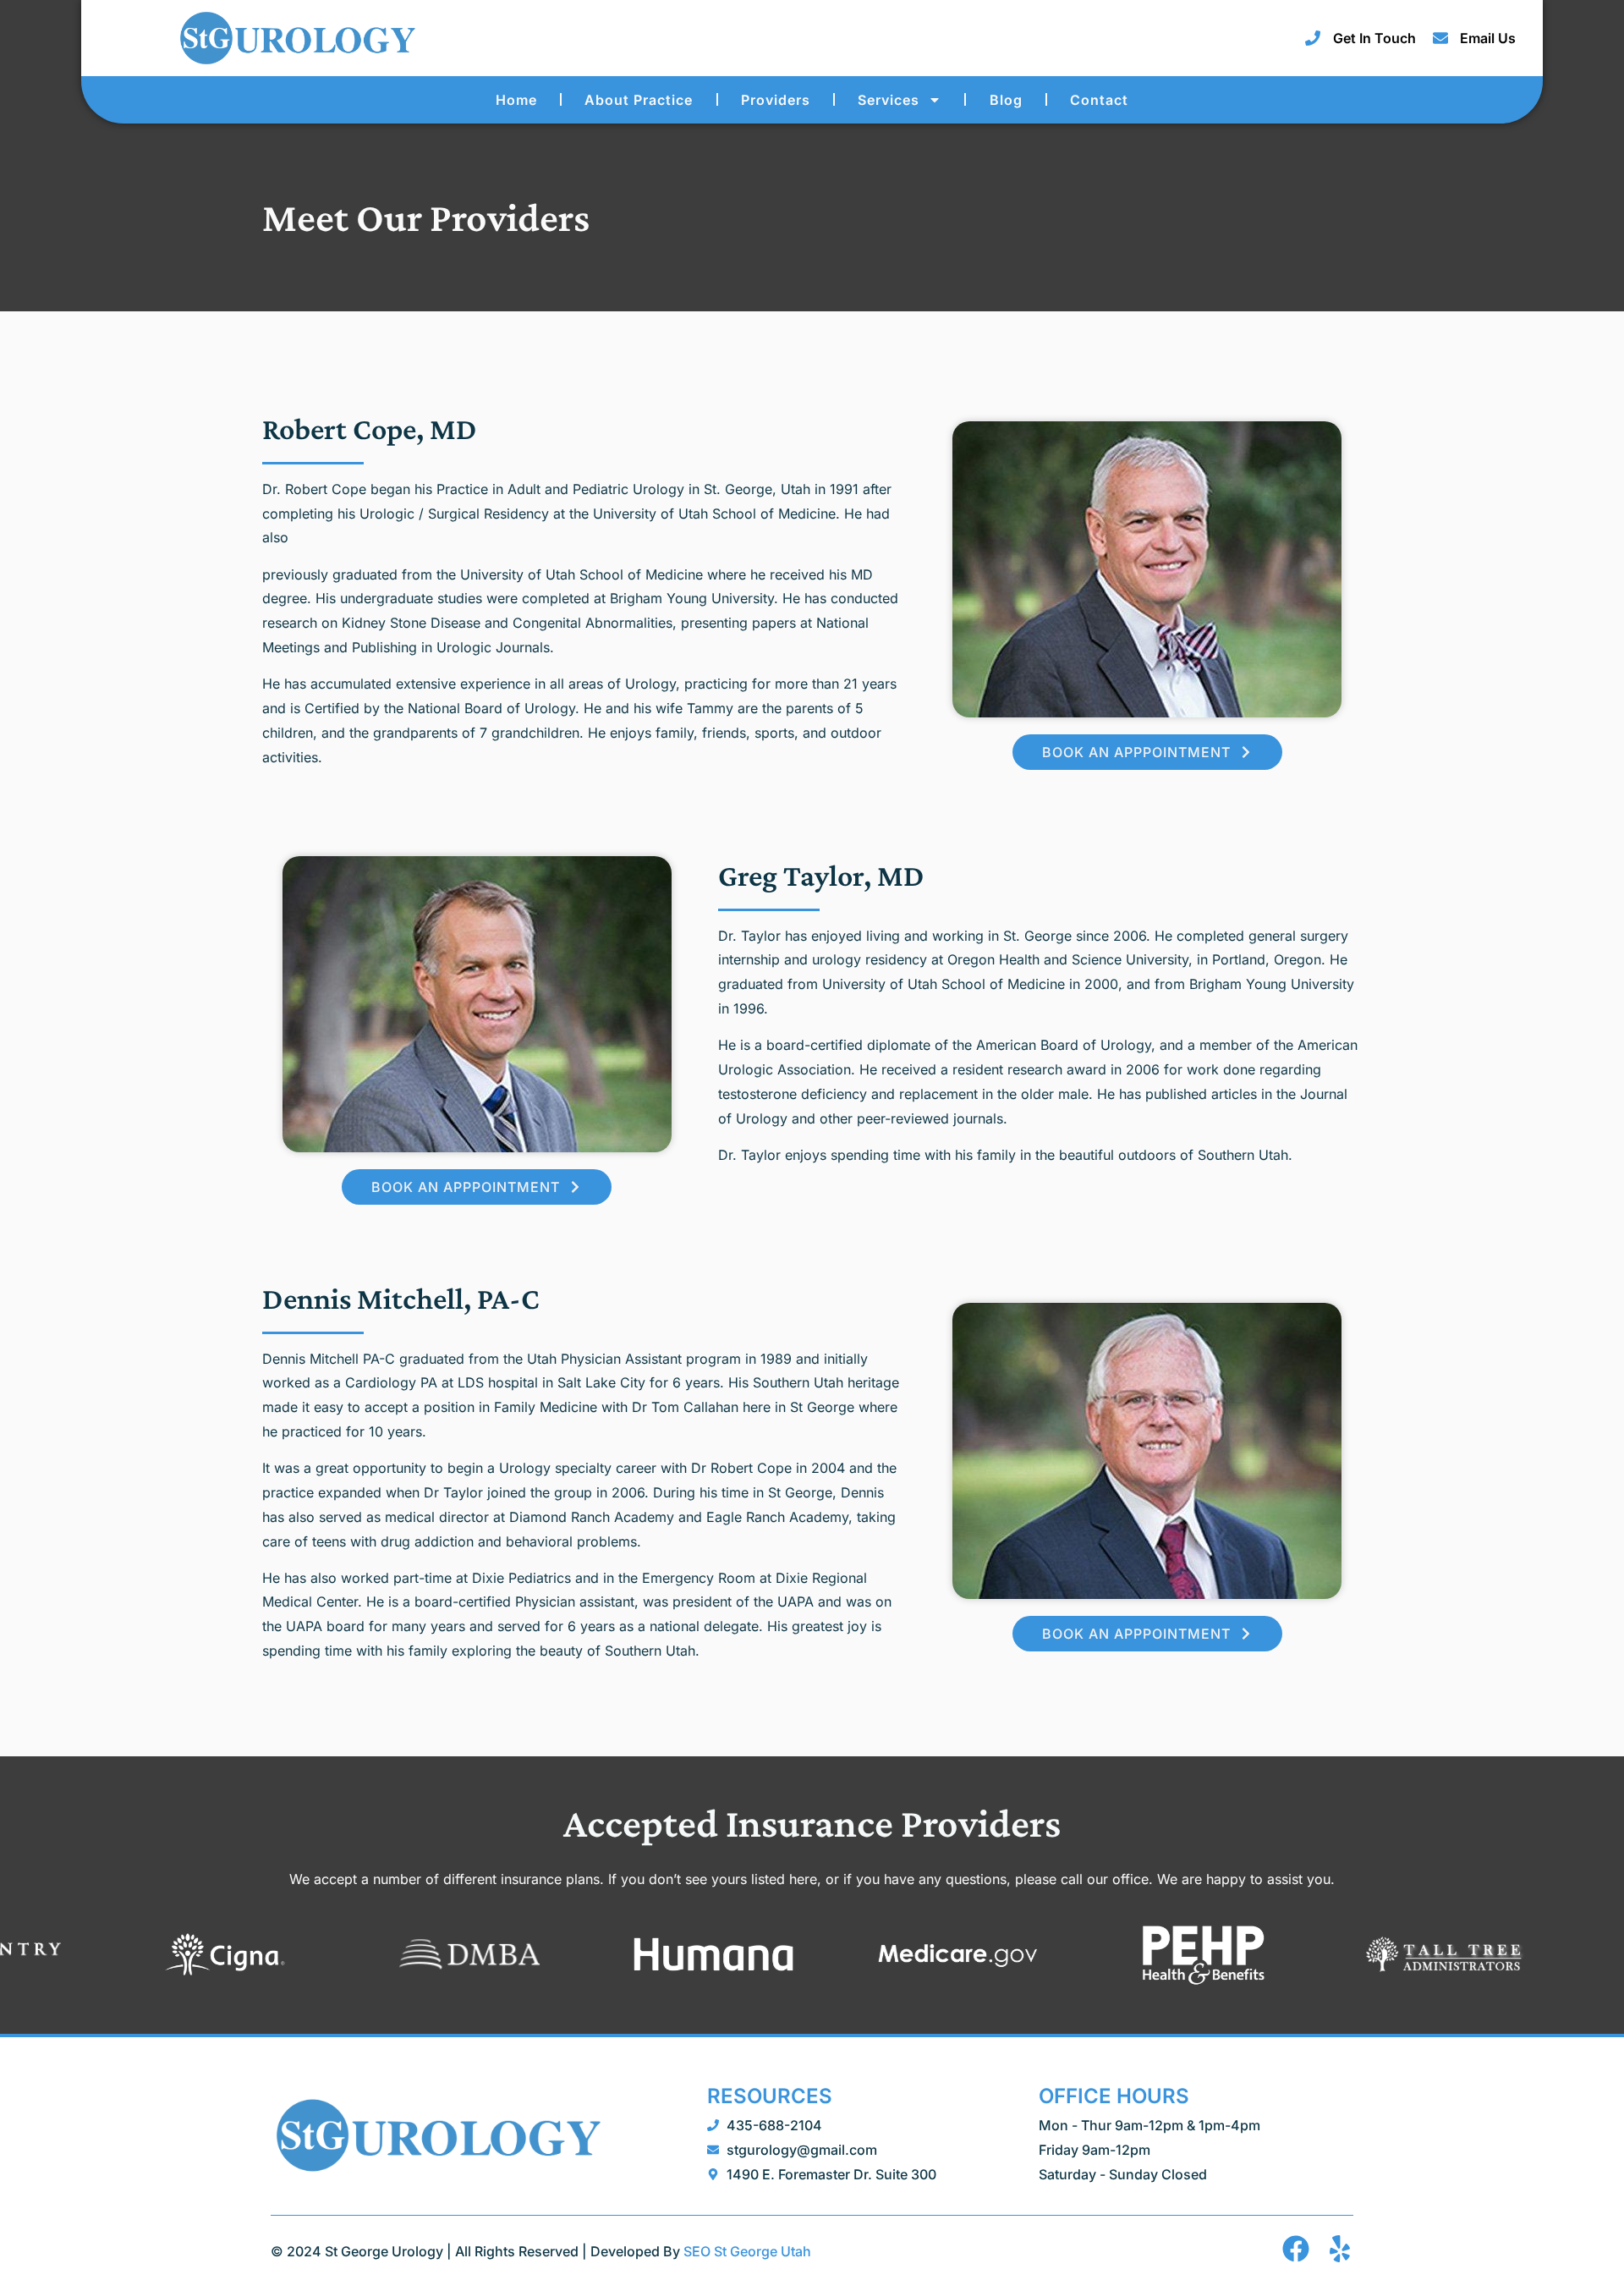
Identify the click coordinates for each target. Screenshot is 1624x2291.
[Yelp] (1340, 2249)
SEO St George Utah (747, 2251)
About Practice (639, 100)
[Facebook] (1296, 2249)
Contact (1099, 100)
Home (516, 100)
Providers (776, 100)
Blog (1006, 100)
